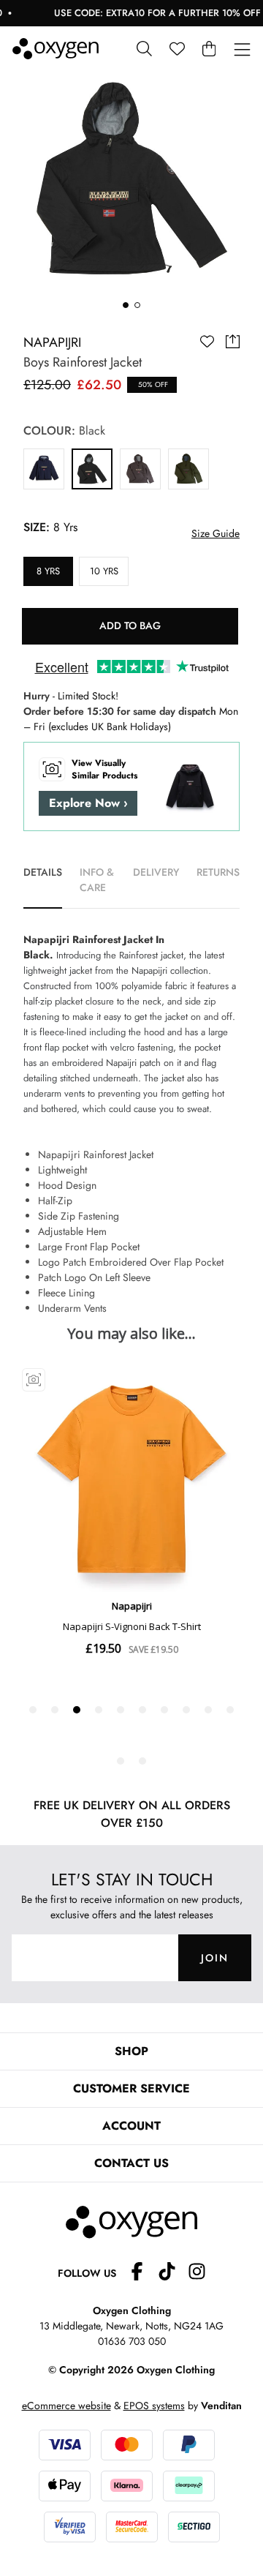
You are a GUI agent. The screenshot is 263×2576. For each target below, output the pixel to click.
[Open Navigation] (242, 50)
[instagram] (197, 2273)
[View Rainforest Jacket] (44, 469)
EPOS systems (154, 2406)
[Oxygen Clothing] (56, 49)
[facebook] (143, 2273)
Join (215, 1958)
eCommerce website (66, 2406)
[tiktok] (173, 2273)
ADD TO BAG (130, 626)
